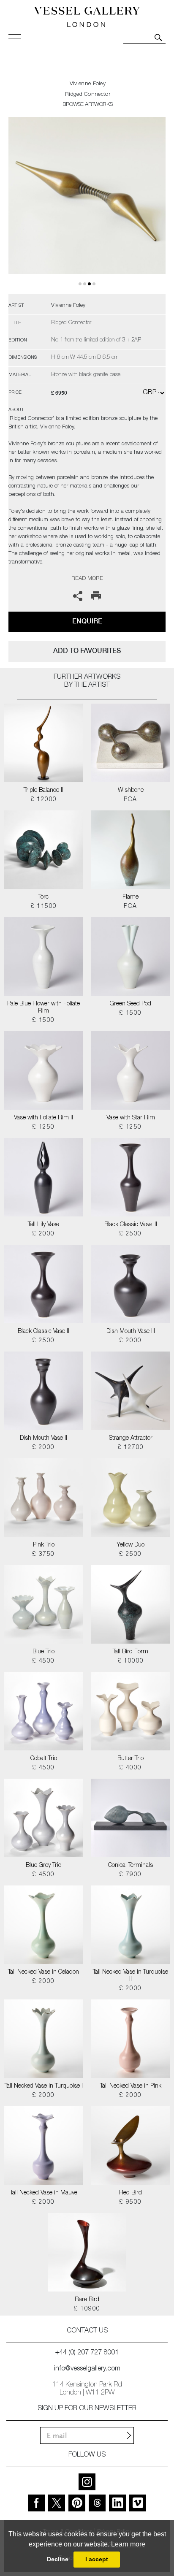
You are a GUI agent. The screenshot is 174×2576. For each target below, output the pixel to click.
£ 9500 (130, 2202)
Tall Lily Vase (43, 1225)
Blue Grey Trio (43, 1866)
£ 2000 (43, 1234)
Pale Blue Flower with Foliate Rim (43, 1008)
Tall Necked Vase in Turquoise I (44, 2086)
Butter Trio (130, 1759)
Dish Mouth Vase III (131, 1332)
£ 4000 (130, 1768)
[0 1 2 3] (87, 205)
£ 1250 (43, 1127)
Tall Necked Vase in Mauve (44, 2193)
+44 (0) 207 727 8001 (87, 2353)
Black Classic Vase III (131, 1225)
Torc (43, 897)
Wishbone (131, 791)
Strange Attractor (131, 1438)
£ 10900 (87, 2309)
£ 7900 (130, 1875)
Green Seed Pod (130, 1004)
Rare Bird (87, 2300)
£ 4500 (43, 1661)
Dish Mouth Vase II (43, 1438)
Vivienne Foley (88, 84)
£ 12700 (131, 1448)
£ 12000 (44, 800)
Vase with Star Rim (131, 1118)
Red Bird (130, 2193)
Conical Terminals (130, 1866)
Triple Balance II (43, 791)
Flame (130, 897)
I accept (97, 2559)
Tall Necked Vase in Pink (131, 2086)
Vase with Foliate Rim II (43, 1118)
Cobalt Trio (44, 1759)
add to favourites (87, 651)
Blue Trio (43, 1652)
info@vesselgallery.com (87, 2369)
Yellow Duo (130, 1545)
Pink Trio (44, 1545)
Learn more (128, 2544)
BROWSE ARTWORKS (87, 105)
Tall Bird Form (130, 1652)
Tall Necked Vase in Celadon (43, 1972)
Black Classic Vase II (43, 1332)
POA (130, 800)
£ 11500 (44, 907)
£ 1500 (43, 1021)
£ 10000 (131, 1661)
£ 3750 (43, 1555)
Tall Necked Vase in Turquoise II (130, 1976)
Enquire (87, 621)
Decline (58, 2559)
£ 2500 (130, 1234)
